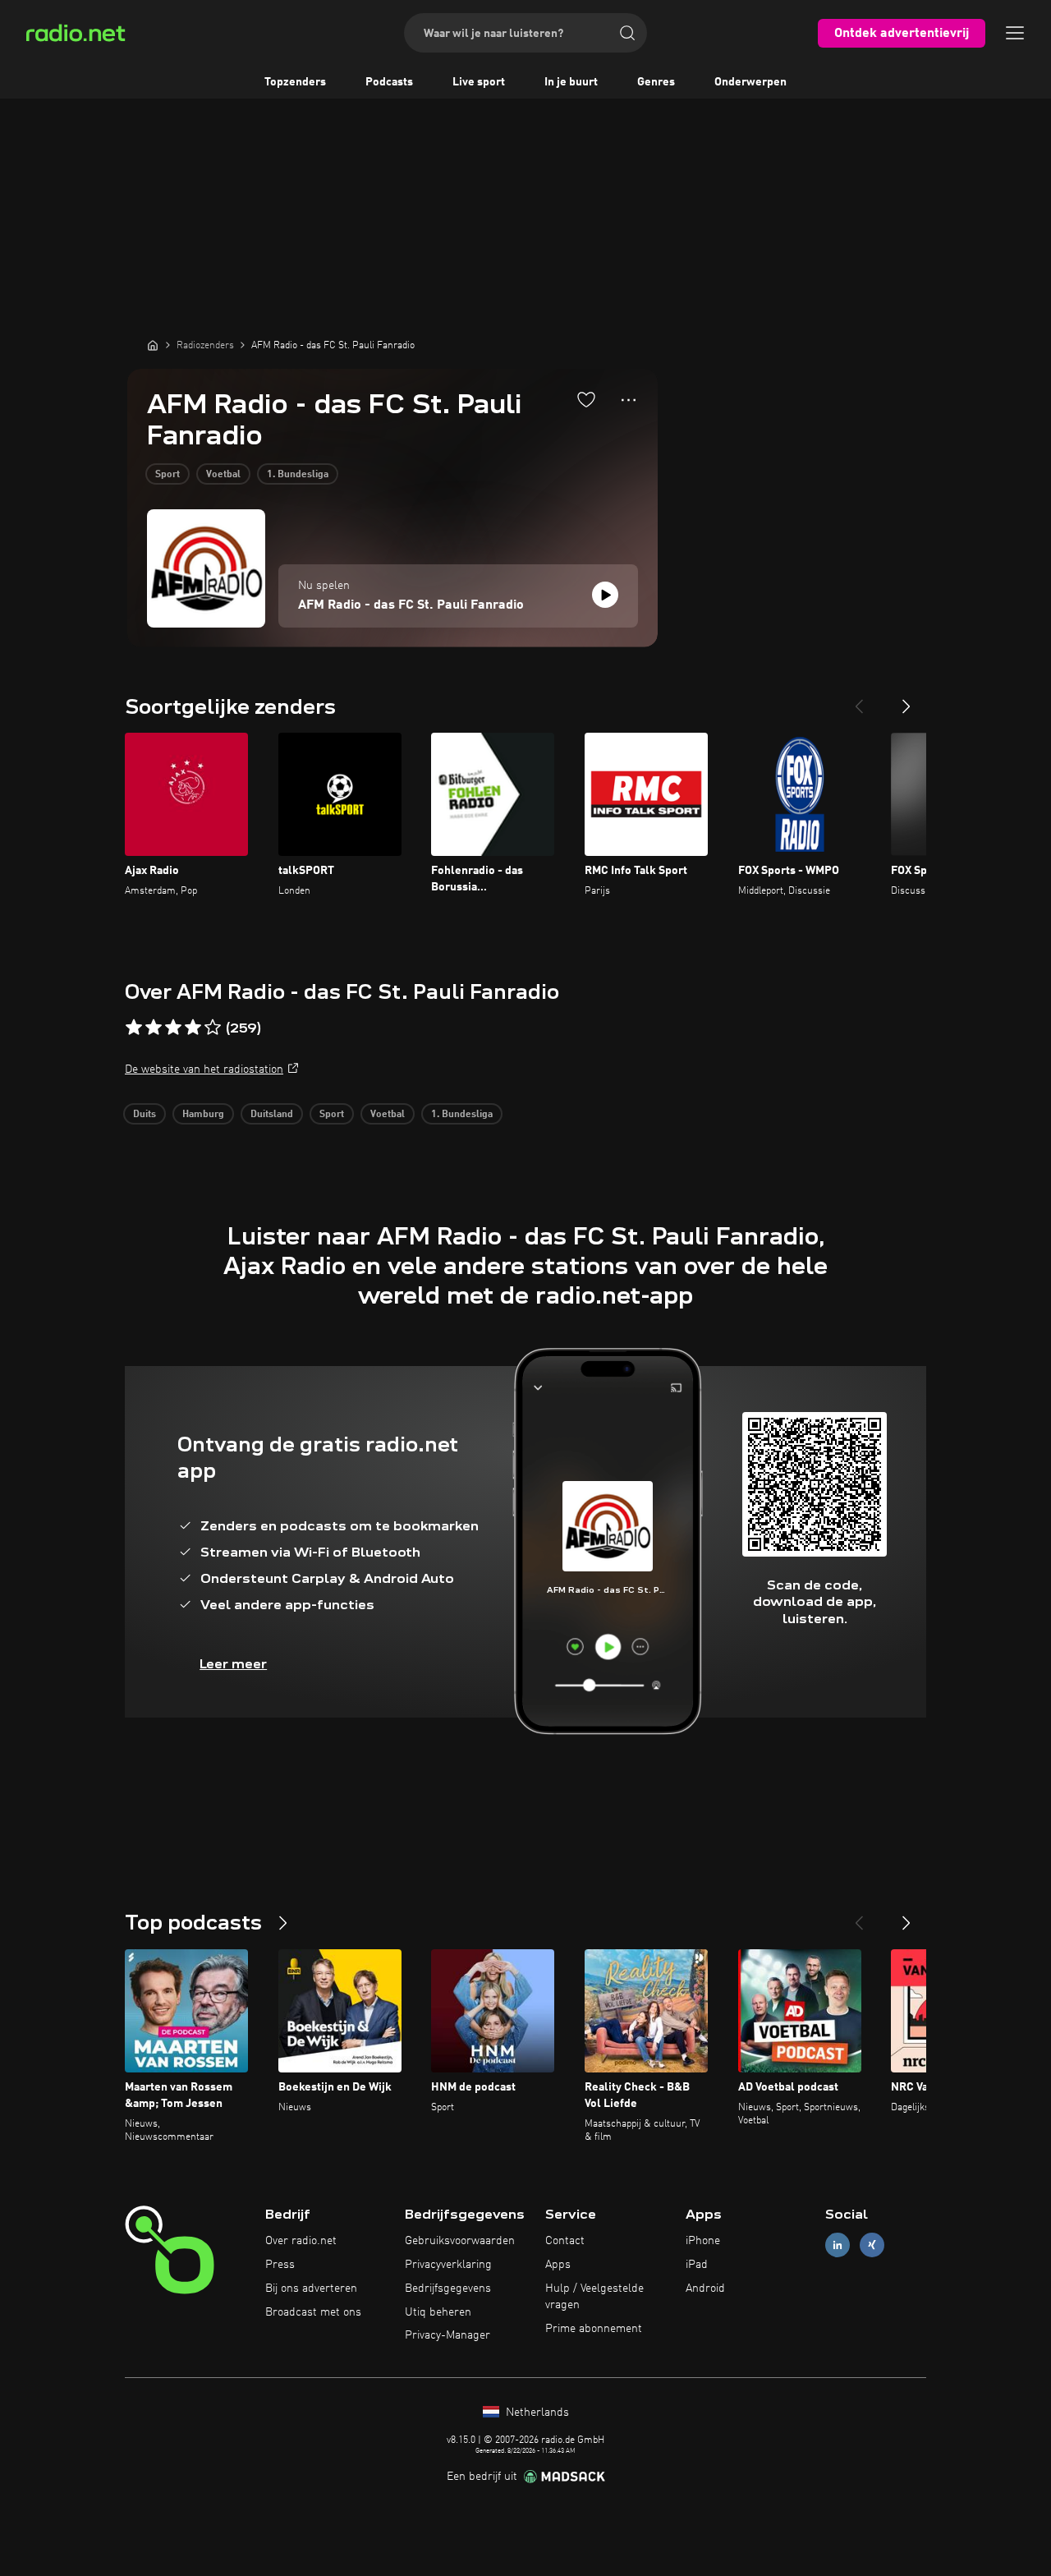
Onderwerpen (750, 82)
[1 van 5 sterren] (134, 1028)
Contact (565, 2241)
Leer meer (233, 1664)
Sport (168, 475)
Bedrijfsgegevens (448, 2288)
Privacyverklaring (448, 2265)
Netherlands (536, 2413)
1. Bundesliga (298, 475)
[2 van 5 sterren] (154, 1028)
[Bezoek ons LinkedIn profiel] (838, 2245)
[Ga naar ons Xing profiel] (872, 2245)
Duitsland (272, 1115)
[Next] (906, 700)
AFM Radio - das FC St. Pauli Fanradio (411, 605)
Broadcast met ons (313, 2312)
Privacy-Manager (447, 2335)
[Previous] (859, 700)
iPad (697, 2265)
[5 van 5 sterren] (213, 1028)
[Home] (153, 345)
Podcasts (389, 82)
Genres (656, 82)
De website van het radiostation (204, 1069)
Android (705, 2288)
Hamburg (203, 1115)
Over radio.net (301, 2241)
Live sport (479, 82)
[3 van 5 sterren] (173, 1028)
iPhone (703, 2241)
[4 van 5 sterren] (193, 1028)
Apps (558, 2265)
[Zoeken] (627, 33)
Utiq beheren (438, 2312)
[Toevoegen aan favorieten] (586, 399)
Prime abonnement (594, 2329)
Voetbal (223, 475)
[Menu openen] (1015, 33)
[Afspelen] (605, 595)
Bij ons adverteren (311, 2288)
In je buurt (571, 82)
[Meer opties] (629, 400)
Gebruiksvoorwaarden (460, 2241)
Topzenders (295, 82)
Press (280, 2265)
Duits (145, 1115)
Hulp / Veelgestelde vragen (594, 2297)
